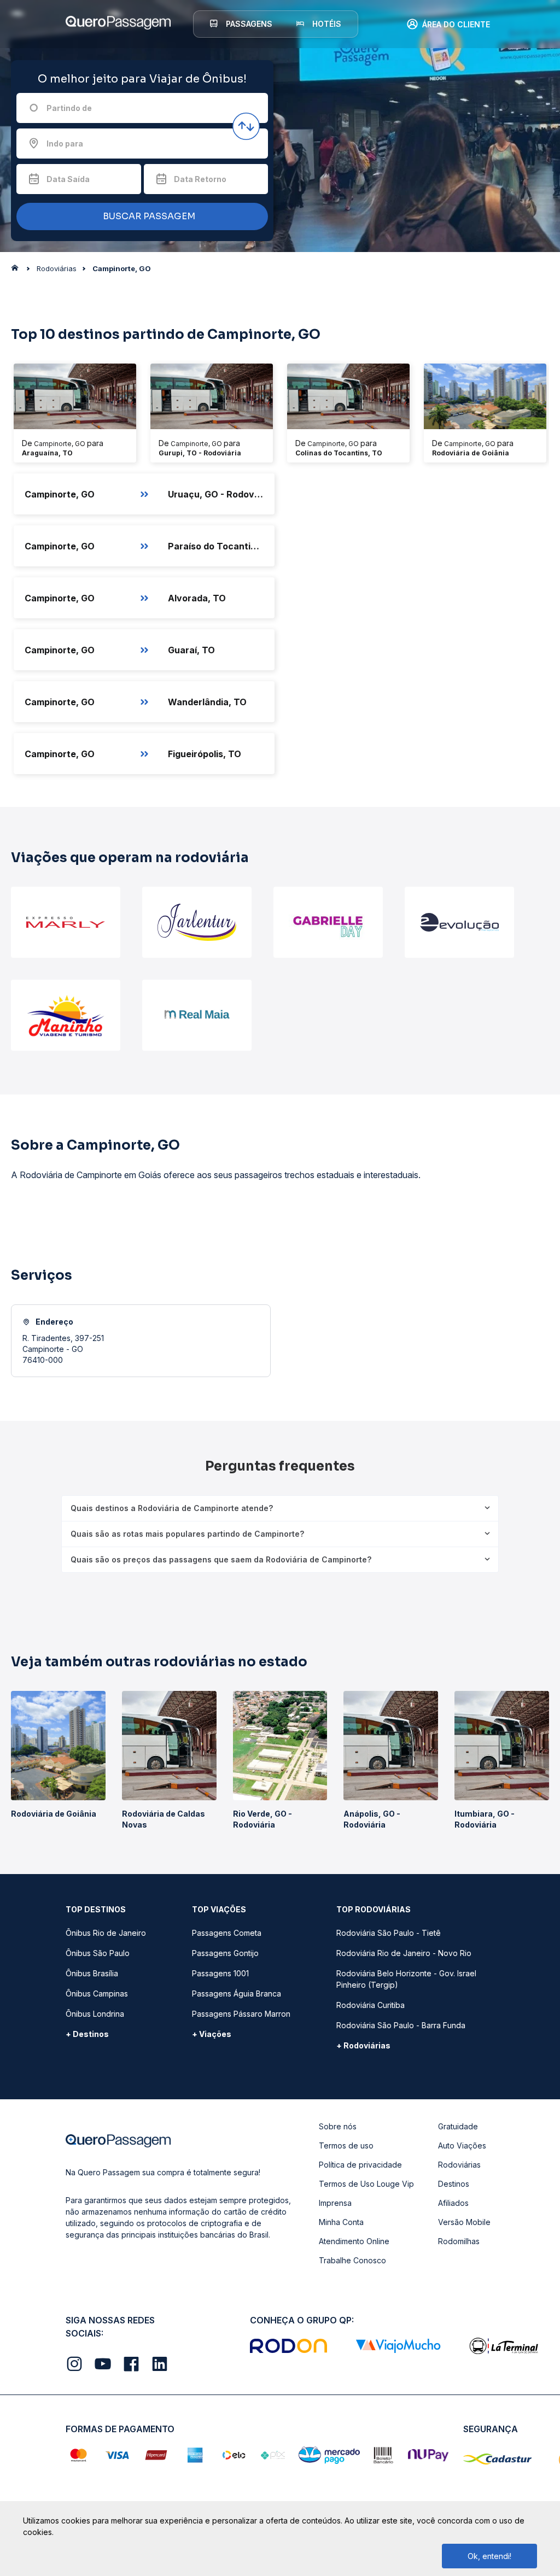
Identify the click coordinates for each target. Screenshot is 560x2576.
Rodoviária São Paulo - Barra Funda (401, 2025)
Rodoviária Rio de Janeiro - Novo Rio (404, 1953)
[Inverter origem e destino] (246, 126)
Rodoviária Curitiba (371, 2005)
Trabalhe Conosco (352, 2260)
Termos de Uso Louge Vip (366, 2184)
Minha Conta (341, 2222)
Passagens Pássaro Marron (241, 2014)
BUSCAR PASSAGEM (148, 216)
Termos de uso (346, 2145)
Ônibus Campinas (97, 1994)
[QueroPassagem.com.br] (18, 271)
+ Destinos (87, 2034)
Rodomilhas (459, 2241)
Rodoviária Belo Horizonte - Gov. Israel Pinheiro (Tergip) (406, 1979)
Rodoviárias (459, 2165)
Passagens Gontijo (225, 1953)
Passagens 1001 (220, 1973)
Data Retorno (200, 179)
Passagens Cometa (227, 1933)
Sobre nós (338, 2126)
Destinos (454, 2184)
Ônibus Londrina (95, 2014)
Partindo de (69, 108)
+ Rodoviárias (363, 2045)
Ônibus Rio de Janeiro (106, 1933)
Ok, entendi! (489, 2556)
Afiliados (453, 2203)
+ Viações (212, 2034)
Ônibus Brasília (92, 1973)
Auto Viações (462, 2145)
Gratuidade (458, 2126)
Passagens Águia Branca (237, 1994)
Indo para (65, 144)
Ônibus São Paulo (98, 1953)
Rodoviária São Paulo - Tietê (389, 1933)
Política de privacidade (360, 2165)
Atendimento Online (354, 2241)
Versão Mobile (464, 2222)
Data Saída (68, 179)
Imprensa (335, 2203)
